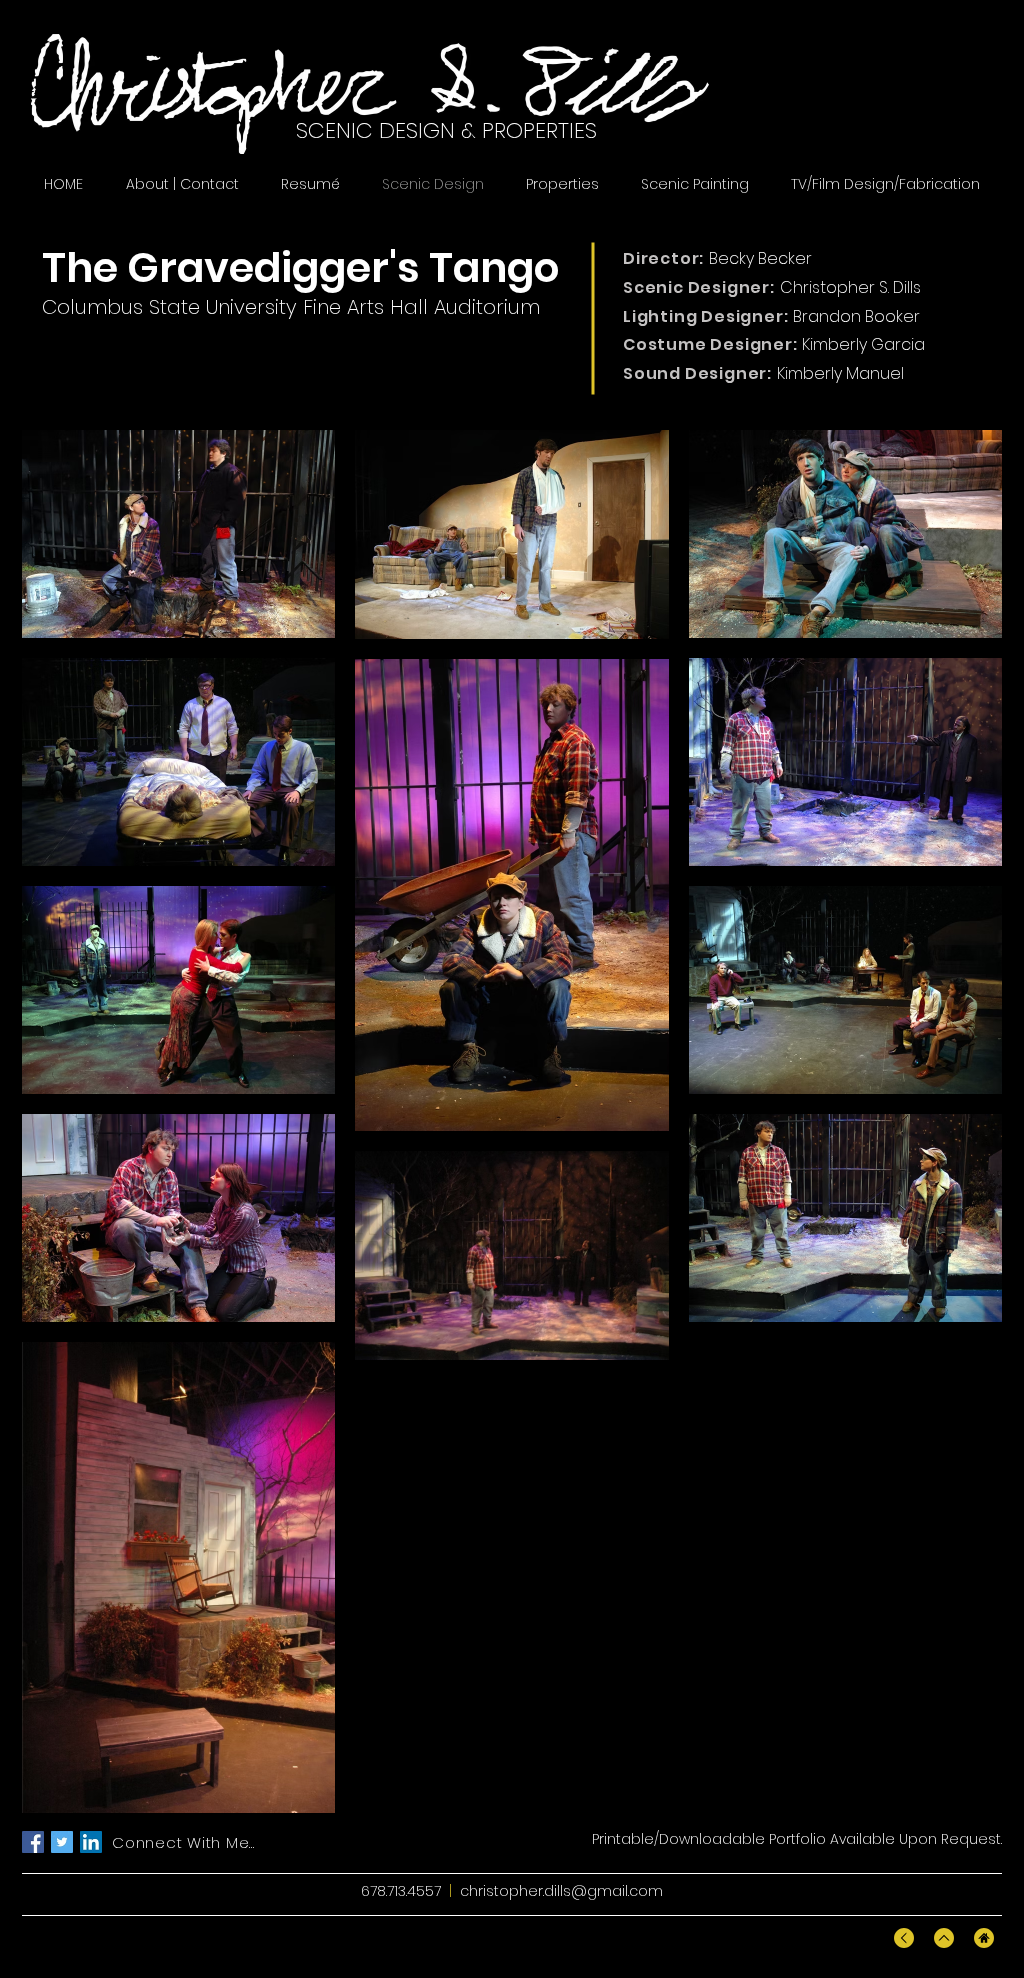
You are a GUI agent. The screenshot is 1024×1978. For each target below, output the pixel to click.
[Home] (984, 1938)
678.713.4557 (401, 1891)
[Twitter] (62, 1842)
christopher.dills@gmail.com (561, 1891)
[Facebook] (33, 1842)
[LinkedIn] (91, 1842)
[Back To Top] (904, 1938)
